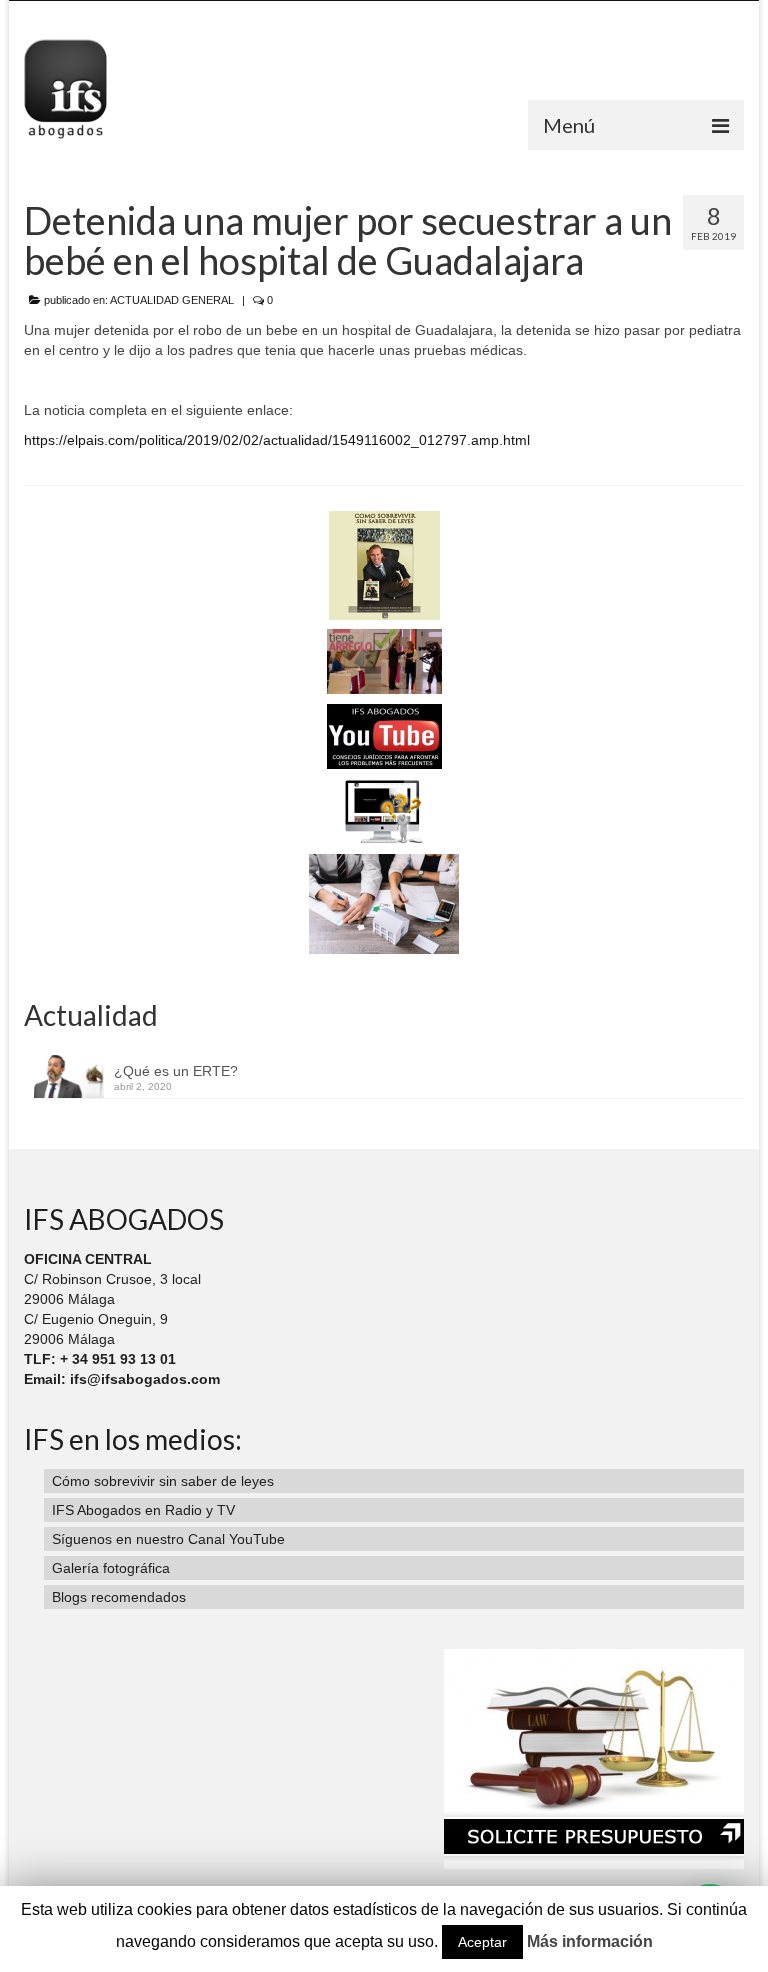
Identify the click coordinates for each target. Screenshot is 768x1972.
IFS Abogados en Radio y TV (143, 1510)
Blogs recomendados (119, 1597)
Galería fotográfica (111, 1568)
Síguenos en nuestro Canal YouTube (168, 1539)
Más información (590, 1941)
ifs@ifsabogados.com (145, 1379)
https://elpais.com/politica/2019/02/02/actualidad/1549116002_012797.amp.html (277, 440)
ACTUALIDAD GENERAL (172, 300)
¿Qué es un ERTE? (176, 1071)
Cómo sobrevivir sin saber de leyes (163, 1481)
